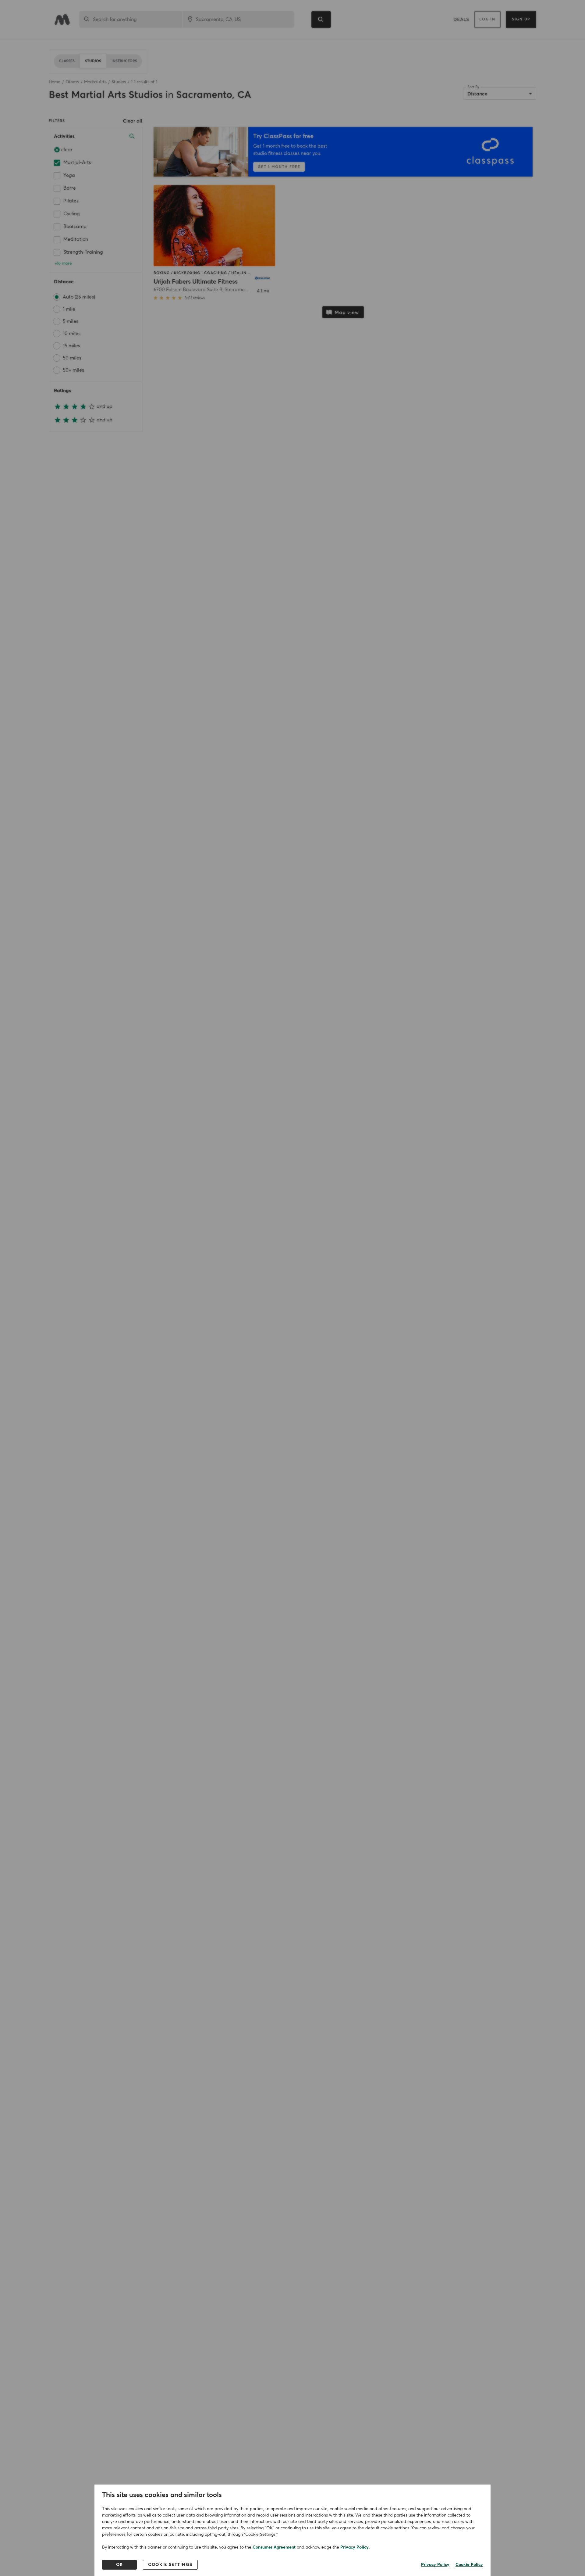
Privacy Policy (355, 2547)
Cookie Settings (170, 2565)
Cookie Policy (469, 2565)
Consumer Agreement (274, 2547)
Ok (120, 2565)
